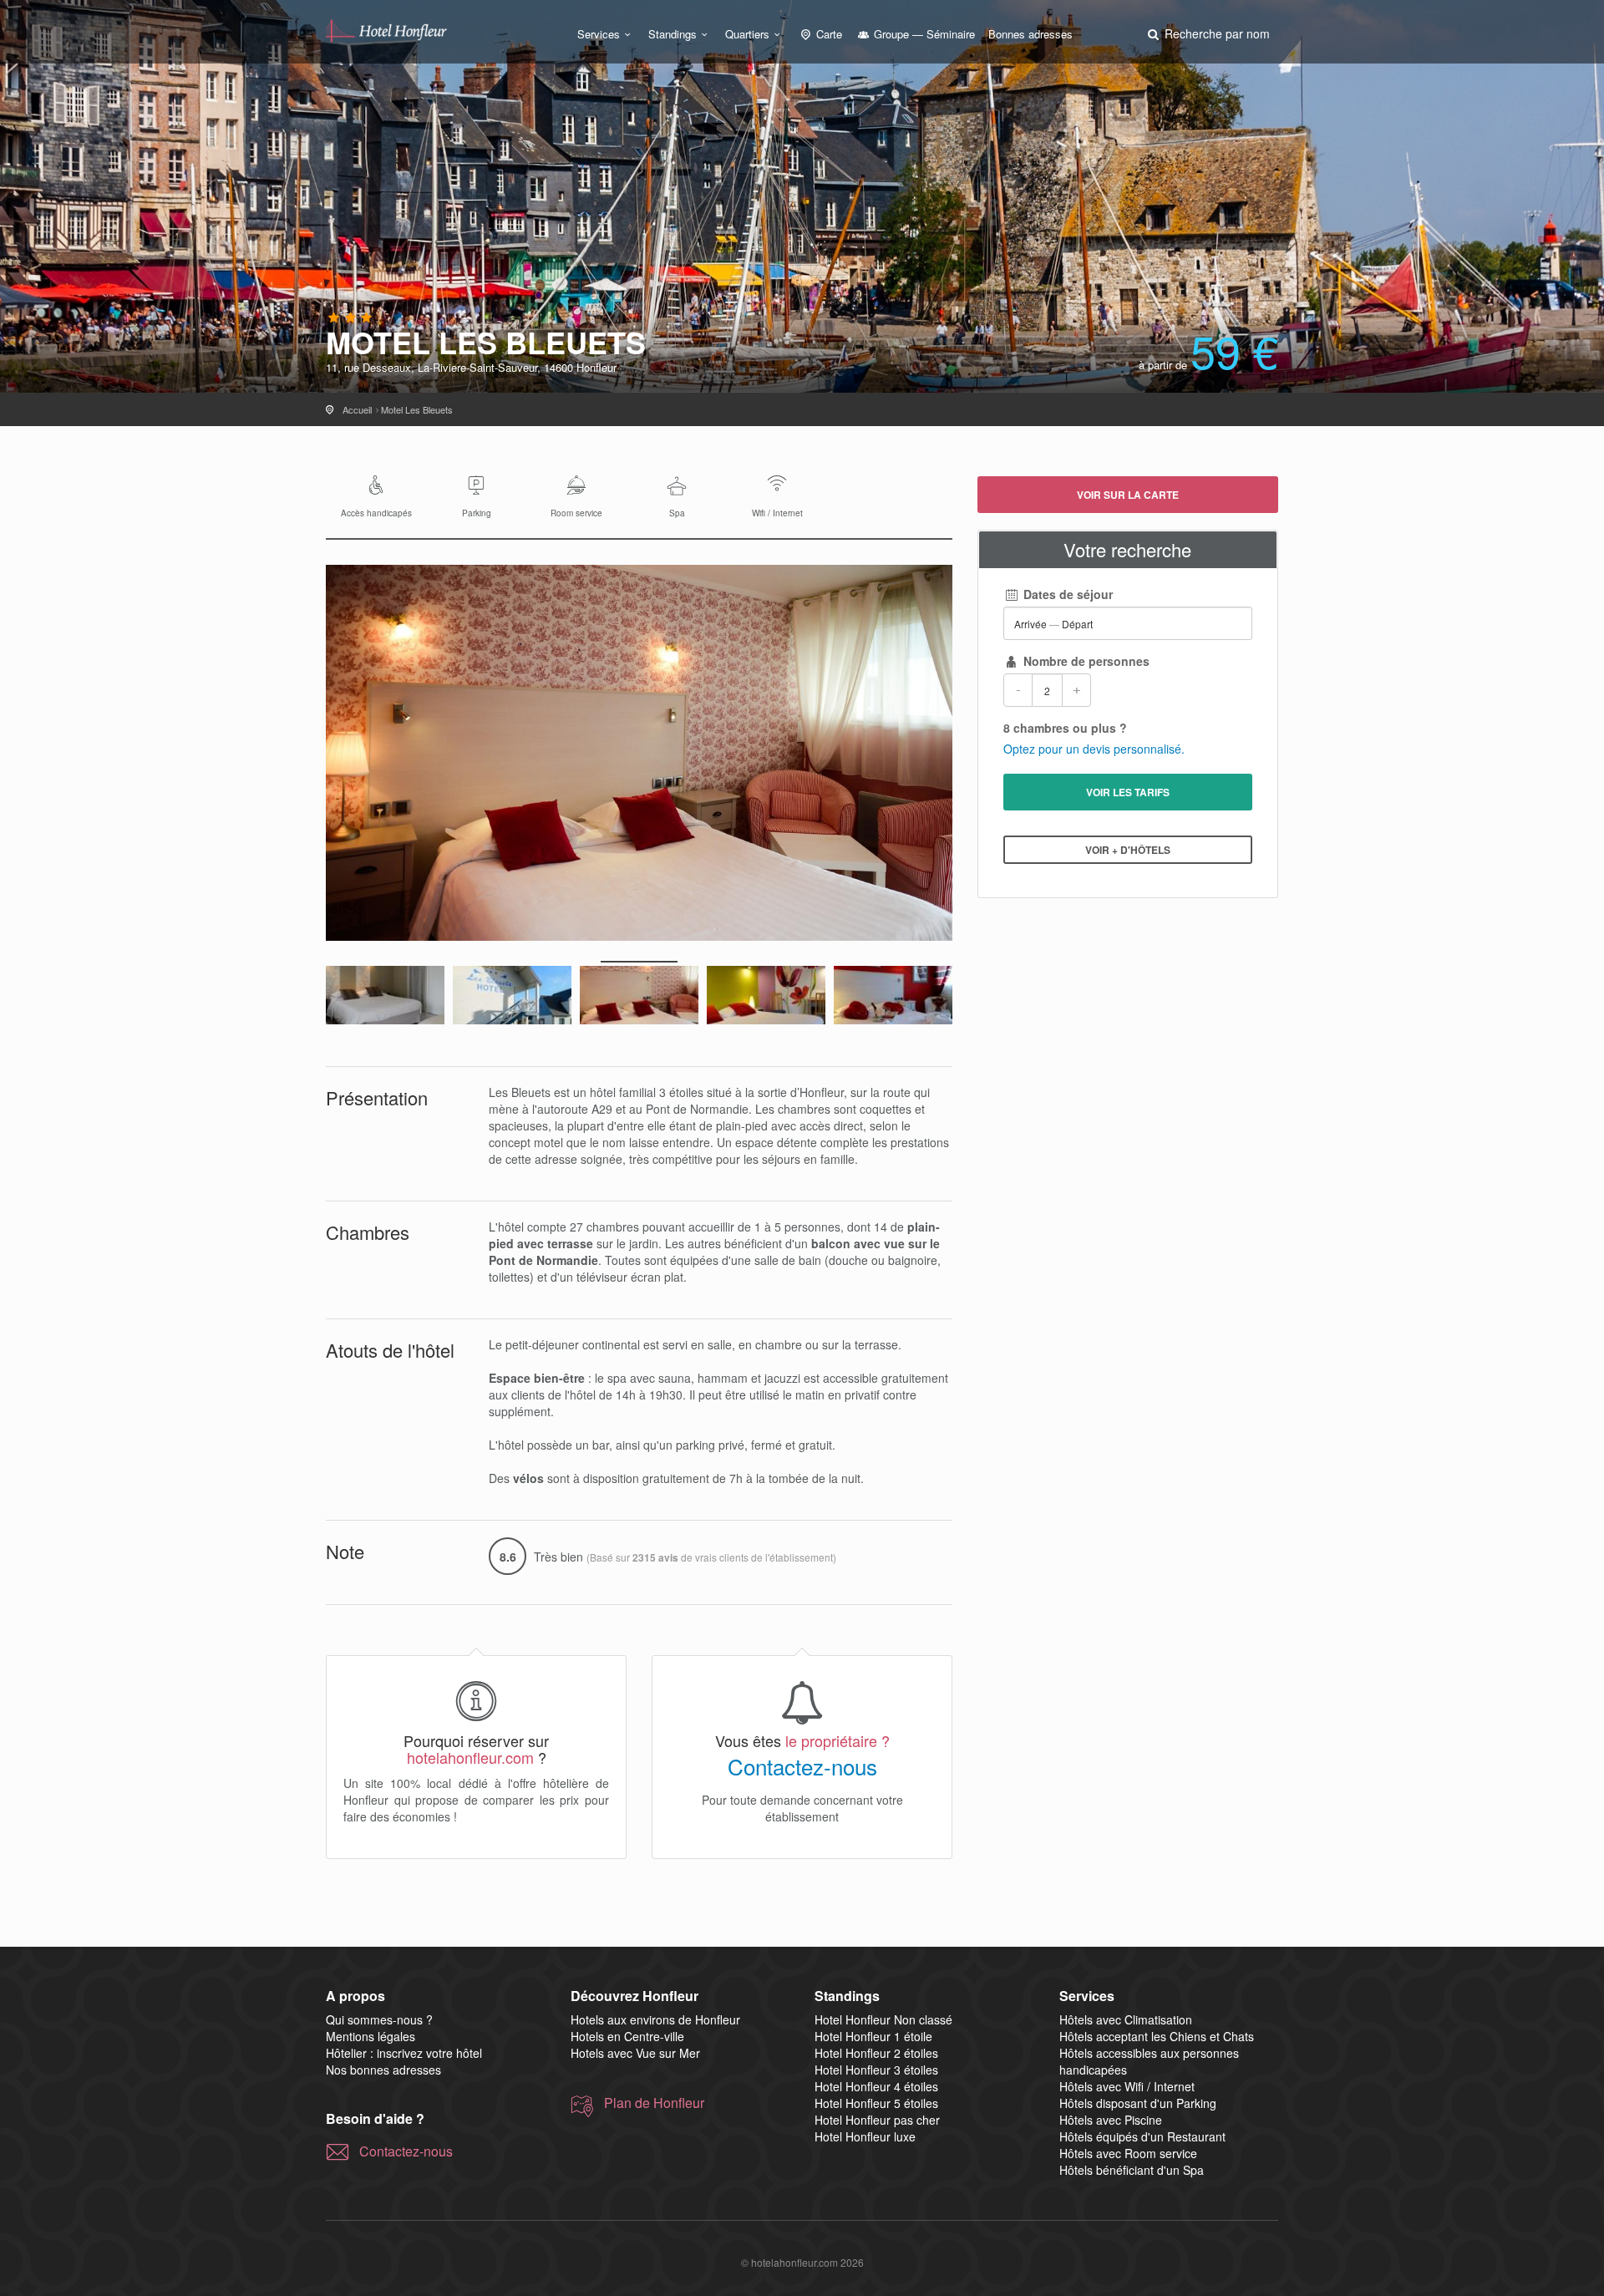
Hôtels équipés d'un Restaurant (1142, 2136)
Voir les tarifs (1128, 792)
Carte (827, 34)
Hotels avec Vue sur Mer (635, 2053)
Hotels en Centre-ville (627, 2036)
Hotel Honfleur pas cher (877, 2120)
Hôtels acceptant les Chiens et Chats (1157, 2036)
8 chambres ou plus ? (1065, 728)
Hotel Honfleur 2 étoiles (876, 2053)
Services (599, 34)
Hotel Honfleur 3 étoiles (876, 2070)
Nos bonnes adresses (383, 2070)
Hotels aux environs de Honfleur (655, 2019)
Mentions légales (371, 2036)
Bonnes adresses (1030, 34)
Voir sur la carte (1128, 495)
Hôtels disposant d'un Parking (1138, 2103)
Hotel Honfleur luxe (865, 2136)
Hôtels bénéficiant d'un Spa (1132, 2170)
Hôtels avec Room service (1128, 2153)
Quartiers (747, 34)
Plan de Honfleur (654, 2103)
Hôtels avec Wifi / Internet (1127, 2086)
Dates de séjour (1066, 594)
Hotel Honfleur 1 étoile (873, 2036)
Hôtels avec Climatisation (1126, 2019)
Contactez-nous (802, 1766)
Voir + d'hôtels (1128, 850)
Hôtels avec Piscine (1111, 2120)
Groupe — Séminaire (923, 34)
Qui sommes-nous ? (379, 2019)
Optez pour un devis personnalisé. (1094, 749)
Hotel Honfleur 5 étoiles (876, 2103)
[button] (1207, 33)
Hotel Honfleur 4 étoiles (876, 2086)
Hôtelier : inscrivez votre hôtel (404, 2053)
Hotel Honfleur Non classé (883, 2019)
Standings (673, 34)
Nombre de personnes (1085, 661)
